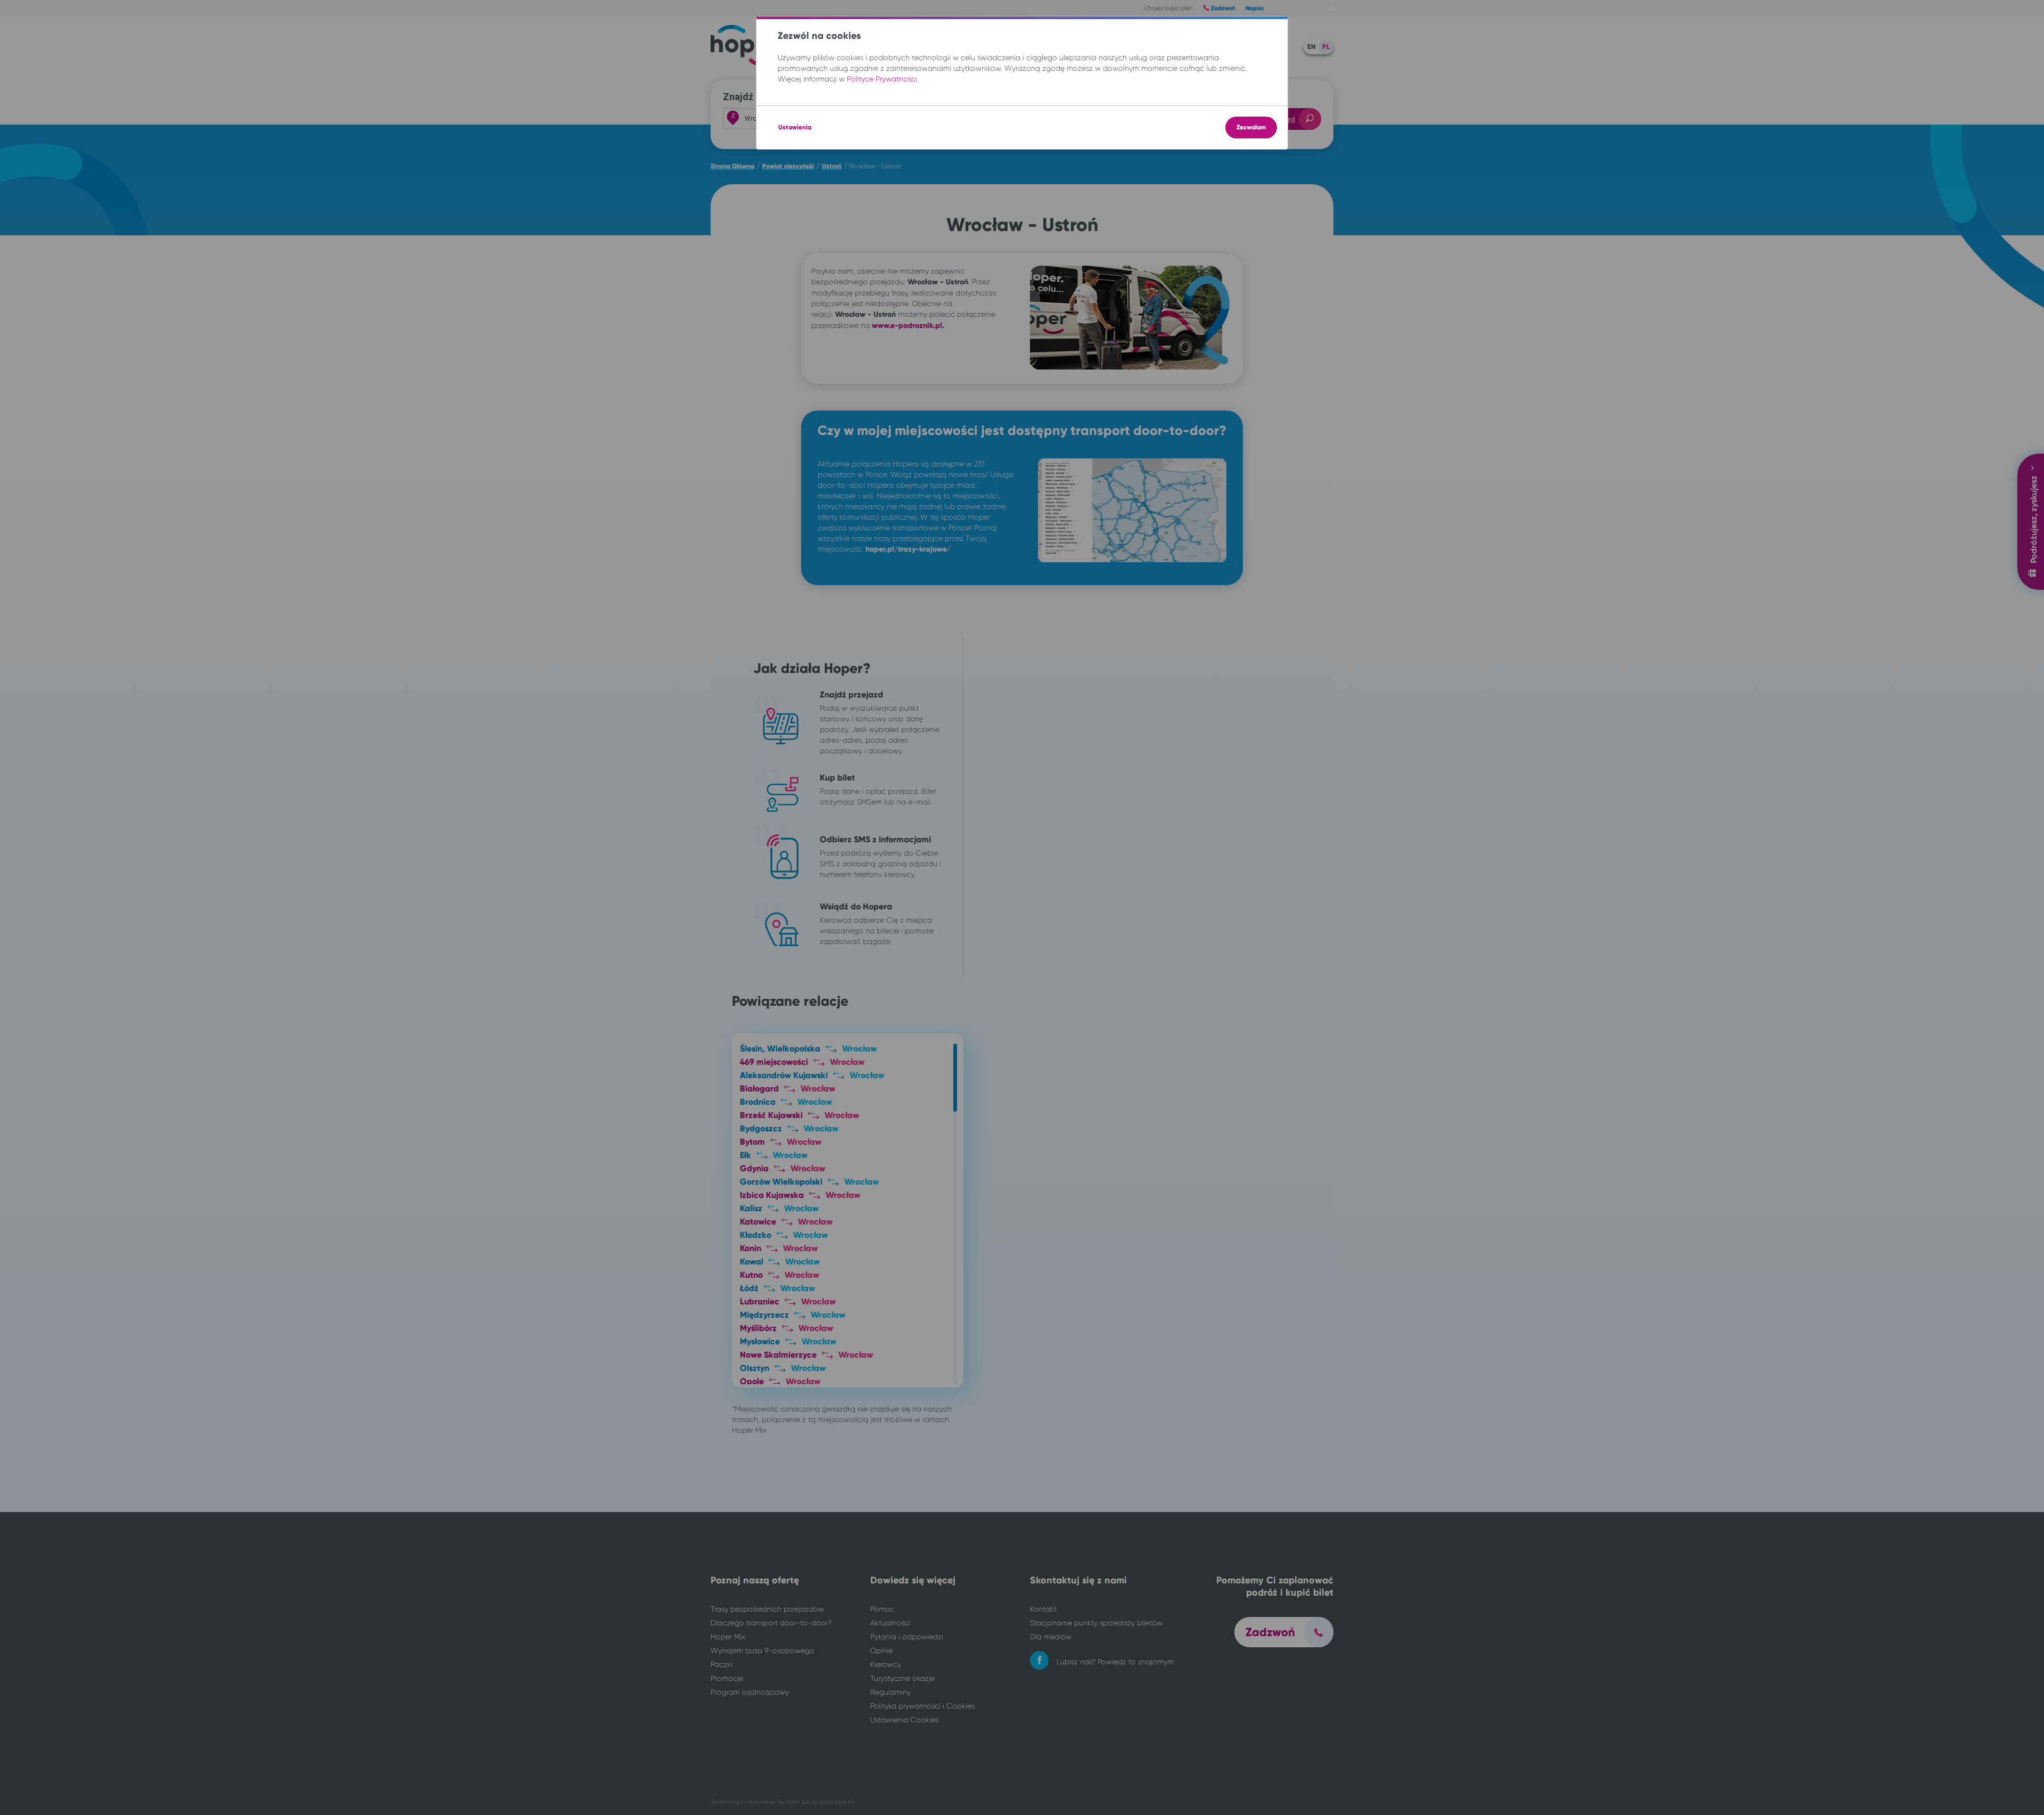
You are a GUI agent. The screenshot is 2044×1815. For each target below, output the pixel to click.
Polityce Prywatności (882, 79)
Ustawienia (795, 127)
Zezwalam (1251, 127)
